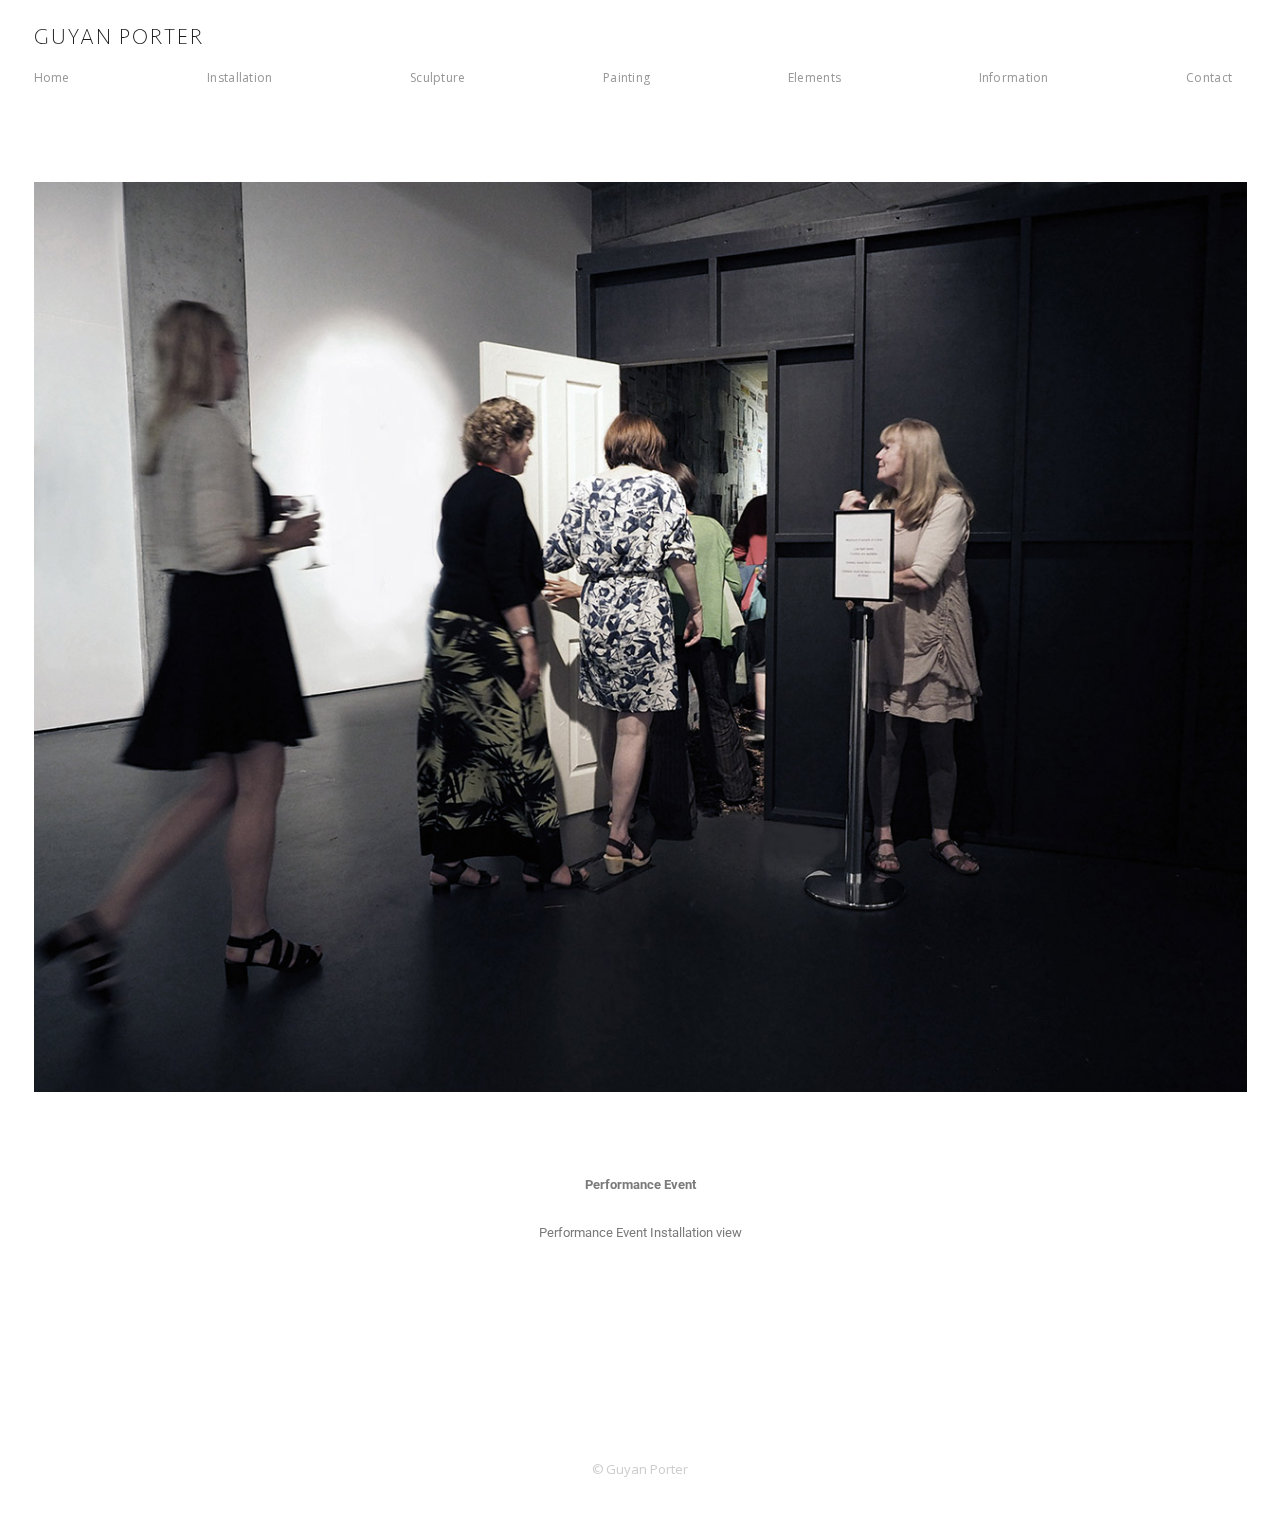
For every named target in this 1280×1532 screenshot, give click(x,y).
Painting (626, 77)
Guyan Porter (119, 37)
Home (52, 77)
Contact (1209, 77)
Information (1014, 77)
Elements (814, 77)
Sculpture (438, 77)
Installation (239, 77)
